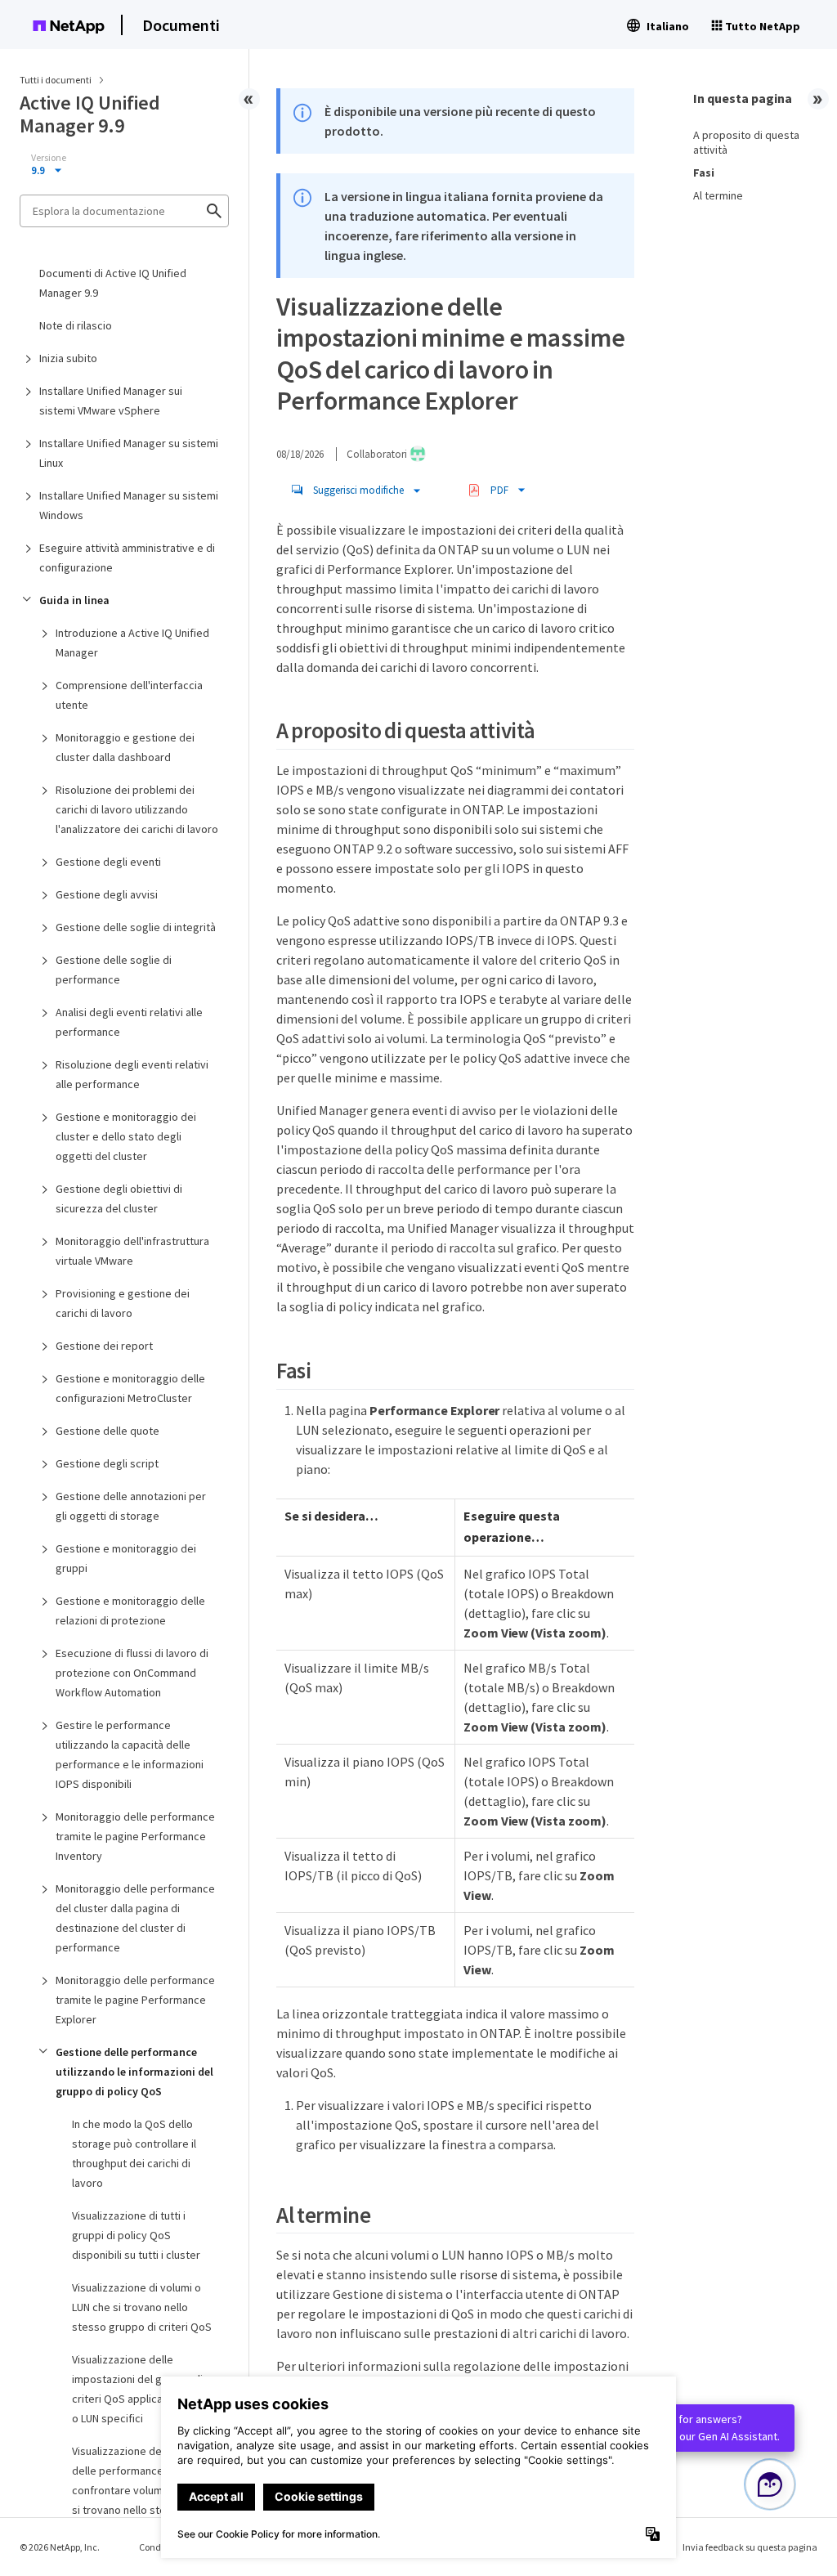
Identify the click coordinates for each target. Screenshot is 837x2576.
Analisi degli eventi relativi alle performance (129, 1022)
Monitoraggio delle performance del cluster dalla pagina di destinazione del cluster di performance (135, 1918)
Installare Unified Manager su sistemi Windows (129, 505)
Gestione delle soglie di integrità (136, 927)
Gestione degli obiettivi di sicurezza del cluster (119, 1198)
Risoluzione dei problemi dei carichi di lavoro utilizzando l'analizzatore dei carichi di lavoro (137, 809)
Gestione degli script (107, 1463)
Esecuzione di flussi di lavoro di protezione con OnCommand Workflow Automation (132, 1673)
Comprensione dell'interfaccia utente (129, 695)
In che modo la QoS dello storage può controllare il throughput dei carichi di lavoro (134, 2153)
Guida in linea (74, 600)
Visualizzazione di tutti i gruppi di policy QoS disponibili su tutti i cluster (136, 2235)
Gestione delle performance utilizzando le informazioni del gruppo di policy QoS (134, 2072)
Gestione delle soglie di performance (114, 970)
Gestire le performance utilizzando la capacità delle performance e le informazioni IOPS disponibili (130, 1754)
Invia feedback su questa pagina (750, 2547)
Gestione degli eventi (108, 862)
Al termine (718, 195)
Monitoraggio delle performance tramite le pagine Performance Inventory (135, 1836)
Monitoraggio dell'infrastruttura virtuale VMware (132, 1251)
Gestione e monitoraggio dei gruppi (126, 1558)
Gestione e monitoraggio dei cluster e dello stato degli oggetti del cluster (126, 1136)
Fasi (704, 172)
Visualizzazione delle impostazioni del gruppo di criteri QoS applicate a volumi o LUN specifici (144, 2389)
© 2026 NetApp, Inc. (60, 2547)
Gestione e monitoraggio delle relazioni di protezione (130, 1611)
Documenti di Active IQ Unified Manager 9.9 (113, 283)
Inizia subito (68, 358)
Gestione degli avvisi (107, 894)
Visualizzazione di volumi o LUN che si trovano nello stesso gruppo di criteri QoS (142, 2307)
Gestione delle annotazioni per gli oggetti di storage (131, 1506)
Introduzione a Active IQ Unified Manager (132, 643)
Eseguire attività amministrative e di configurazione (127, 558)
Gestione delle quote (107, 1431)
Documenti (181, 25)
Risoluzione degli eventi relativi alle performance (132, 1074)
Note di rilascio (76, 325)
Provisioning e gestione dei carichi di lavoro (123, 1303)
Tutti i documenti (56, 80)
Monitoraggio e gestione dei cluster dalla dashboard (125, 747)
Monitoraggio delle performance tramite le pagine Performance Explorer (135, 2000)
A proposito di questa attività (746, 142)
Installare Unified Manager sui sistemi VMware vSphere (111, 401)
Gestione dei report (104, 1346)
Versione (49, 158)
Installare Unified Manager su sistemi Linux (129, 453)
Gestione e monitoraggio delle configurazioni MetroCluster (130, 1388)
